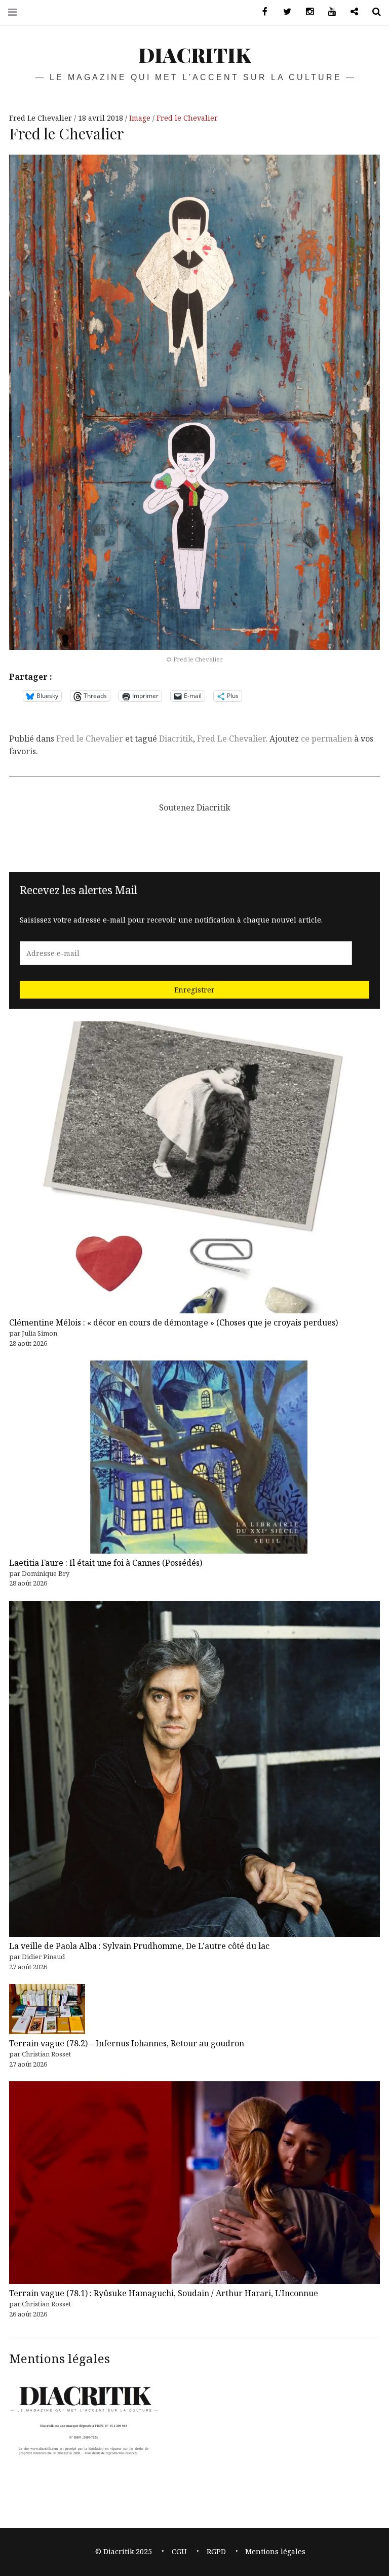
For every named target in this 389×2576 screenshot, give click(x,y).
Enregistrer (194, 990)
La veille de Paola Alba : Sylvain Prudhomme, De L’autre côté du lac (139, 1946)
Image (141, 118)
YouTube (328, 12)
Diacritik (176, 739)
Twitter (284, 12)
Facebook (261, 12)
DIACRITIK (194, 54)
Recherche (373, 12)
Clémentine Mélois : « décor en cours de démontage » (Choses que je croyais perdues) (173, 1322)
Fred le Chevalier (187, 118)
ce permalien (326, 739)
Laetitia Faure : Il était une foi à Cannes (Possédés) (106, 1563)
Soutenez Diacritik (351, 12)
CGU (179, 2551)
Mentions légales (275, 2551)
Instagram (306, 12)
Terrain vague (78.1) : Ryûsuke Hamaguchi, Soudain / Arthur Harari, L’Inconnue (164, 2293)
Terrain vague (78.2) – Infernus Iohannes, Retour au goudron (127, 2043)
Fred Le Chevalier (42, 118)
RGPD (216, 2551)
